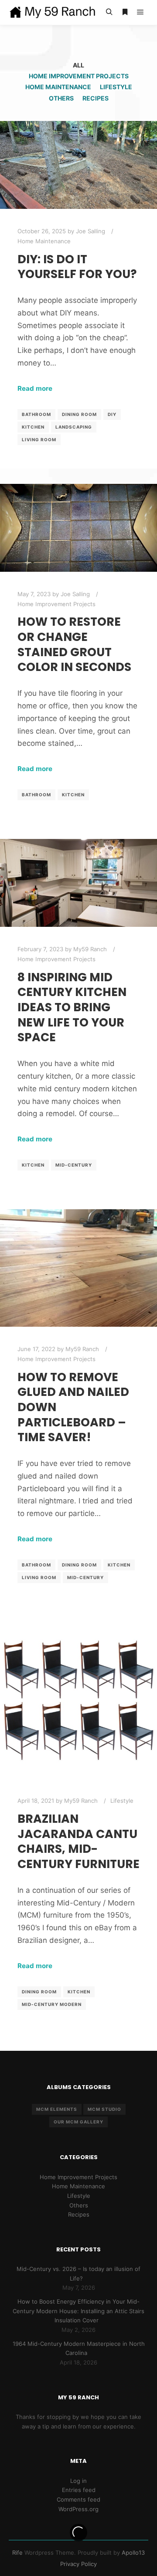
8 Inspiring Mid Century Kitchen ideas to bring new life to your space (72, 1007)
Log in (78, 2481)
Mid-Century (74, 1165)
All (78, 65)
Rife (17, 2553)
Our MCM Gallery (78, 2122)
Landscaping (74, 427)
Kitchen (33, 427)
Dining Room (79, 414)
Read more (35, 388)
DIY (112, 414)
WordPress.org (78, 2509)
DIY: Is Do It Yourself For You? (77, 267)
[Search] (109, 12)
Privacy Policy (78, 2564)
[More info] (125, 12)
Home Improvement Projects (79, 76)
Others (61, 98)
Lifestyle (116, 87)
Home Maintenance (58, 87)
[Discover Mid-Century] (52, 12)
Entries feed (79, 2490)
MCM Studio (104, 2109)
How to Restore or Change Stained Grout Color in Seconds (74, 644)
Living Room (39, 439)
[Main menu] (140, 12)
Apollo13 (133, 2553)
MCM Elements (57, 2109)
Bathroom (36, 414)
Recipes (96, 98)
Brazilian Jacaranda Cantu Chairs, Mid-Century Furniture (78, 1841)
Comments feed (78, 2499)
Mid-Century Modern (52, 2004)
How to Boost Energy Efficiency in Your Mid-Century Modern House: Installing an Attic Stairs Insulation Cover (78, 2311)
